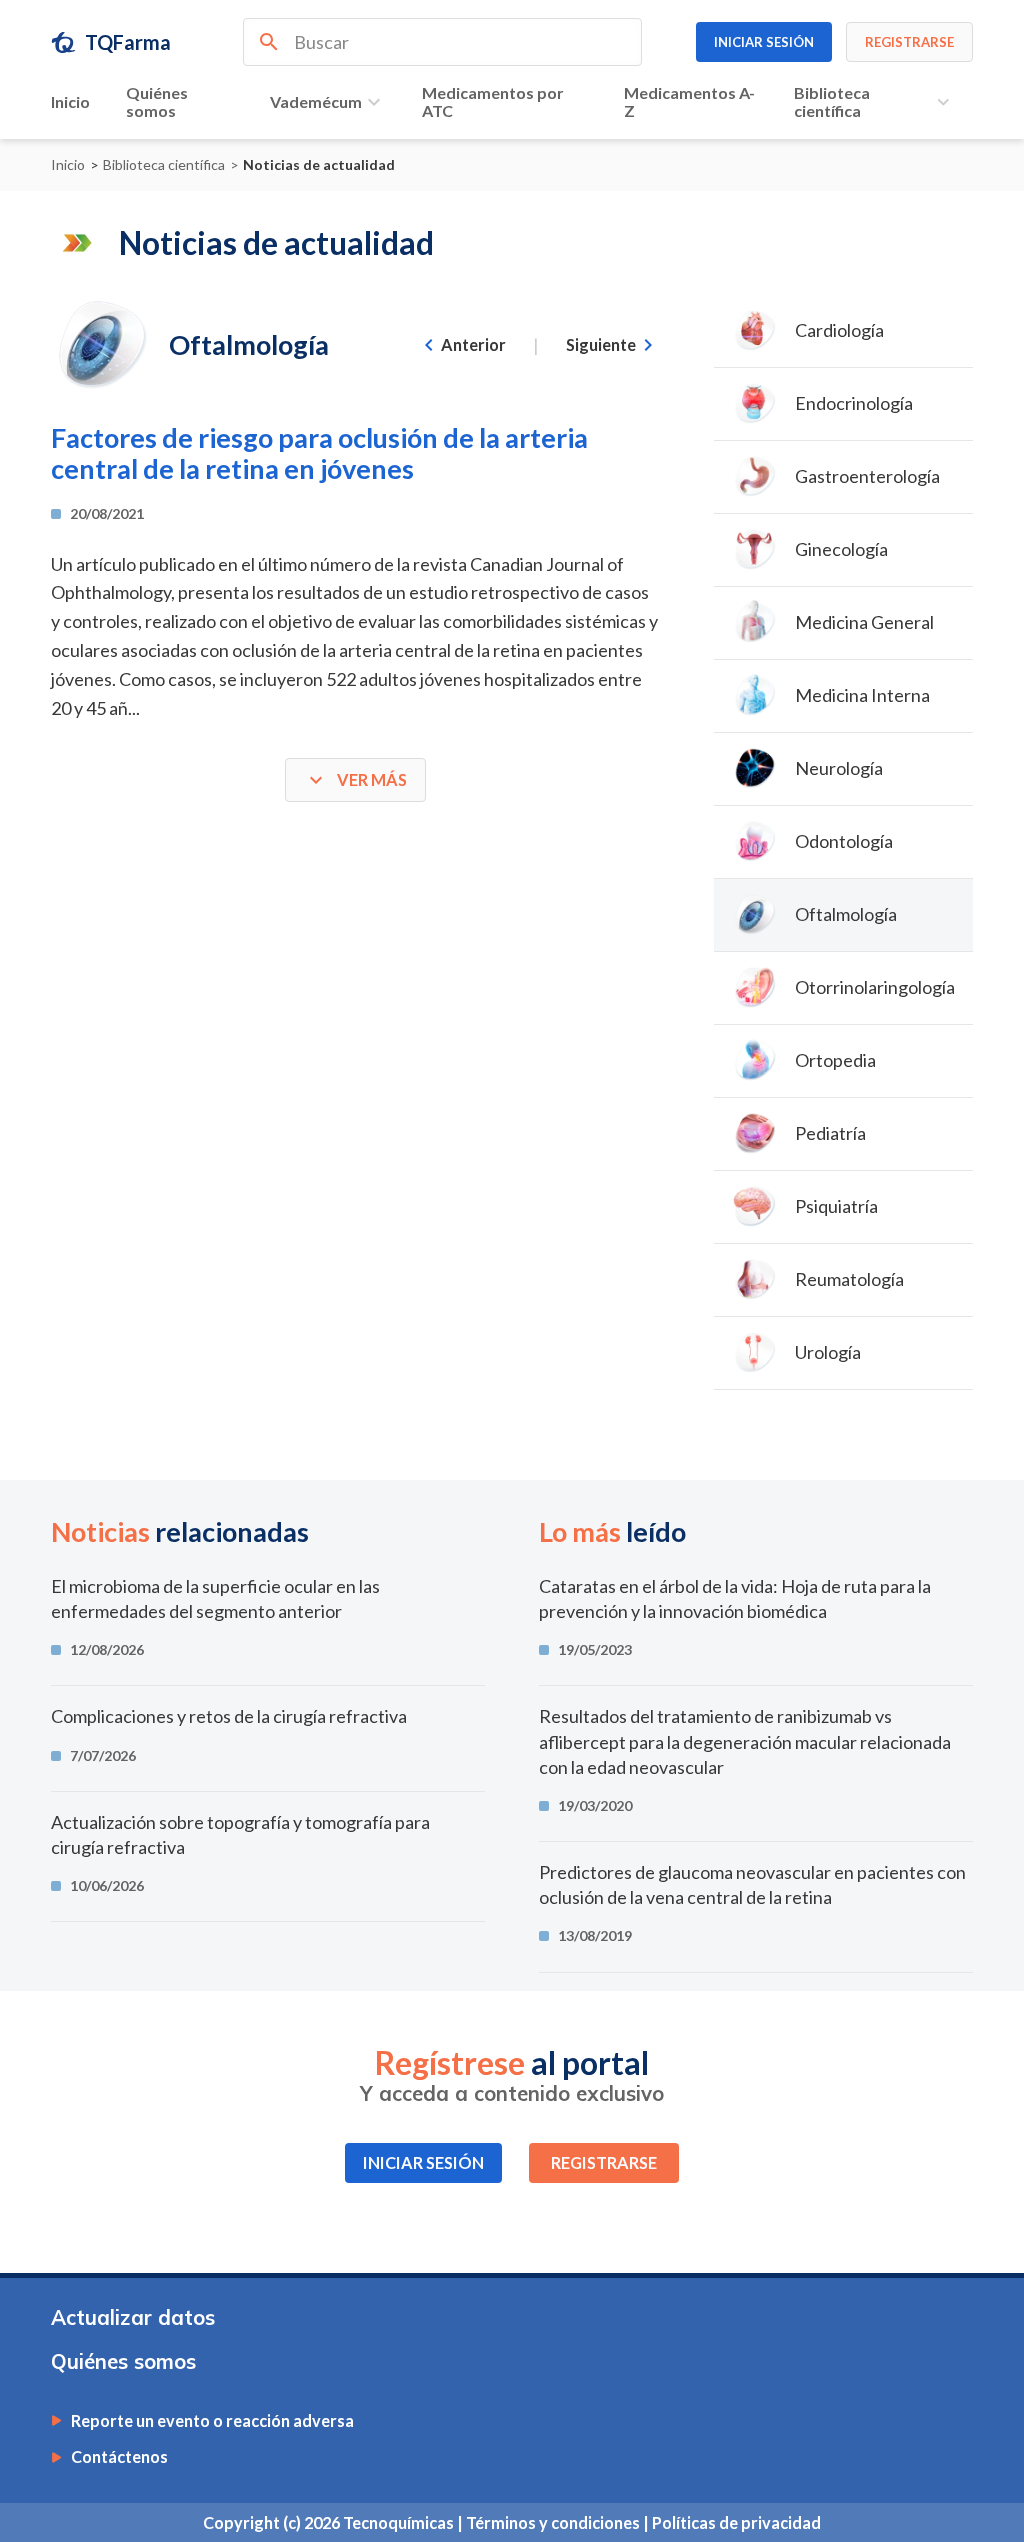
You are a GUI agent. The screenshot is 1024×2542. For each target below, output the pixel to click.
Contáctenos (119, 2457)
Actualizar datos (133, 2317)
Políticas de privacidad (736, 2522)
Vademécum (316, 101)
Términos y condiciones (554, 2522)
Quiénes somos (157, 101)
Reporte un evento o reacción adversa (212, 2421)
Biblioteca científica (832, 101)
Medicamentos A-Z (689, 101)
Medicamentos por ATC (493, 101)
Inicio (70, 101)
